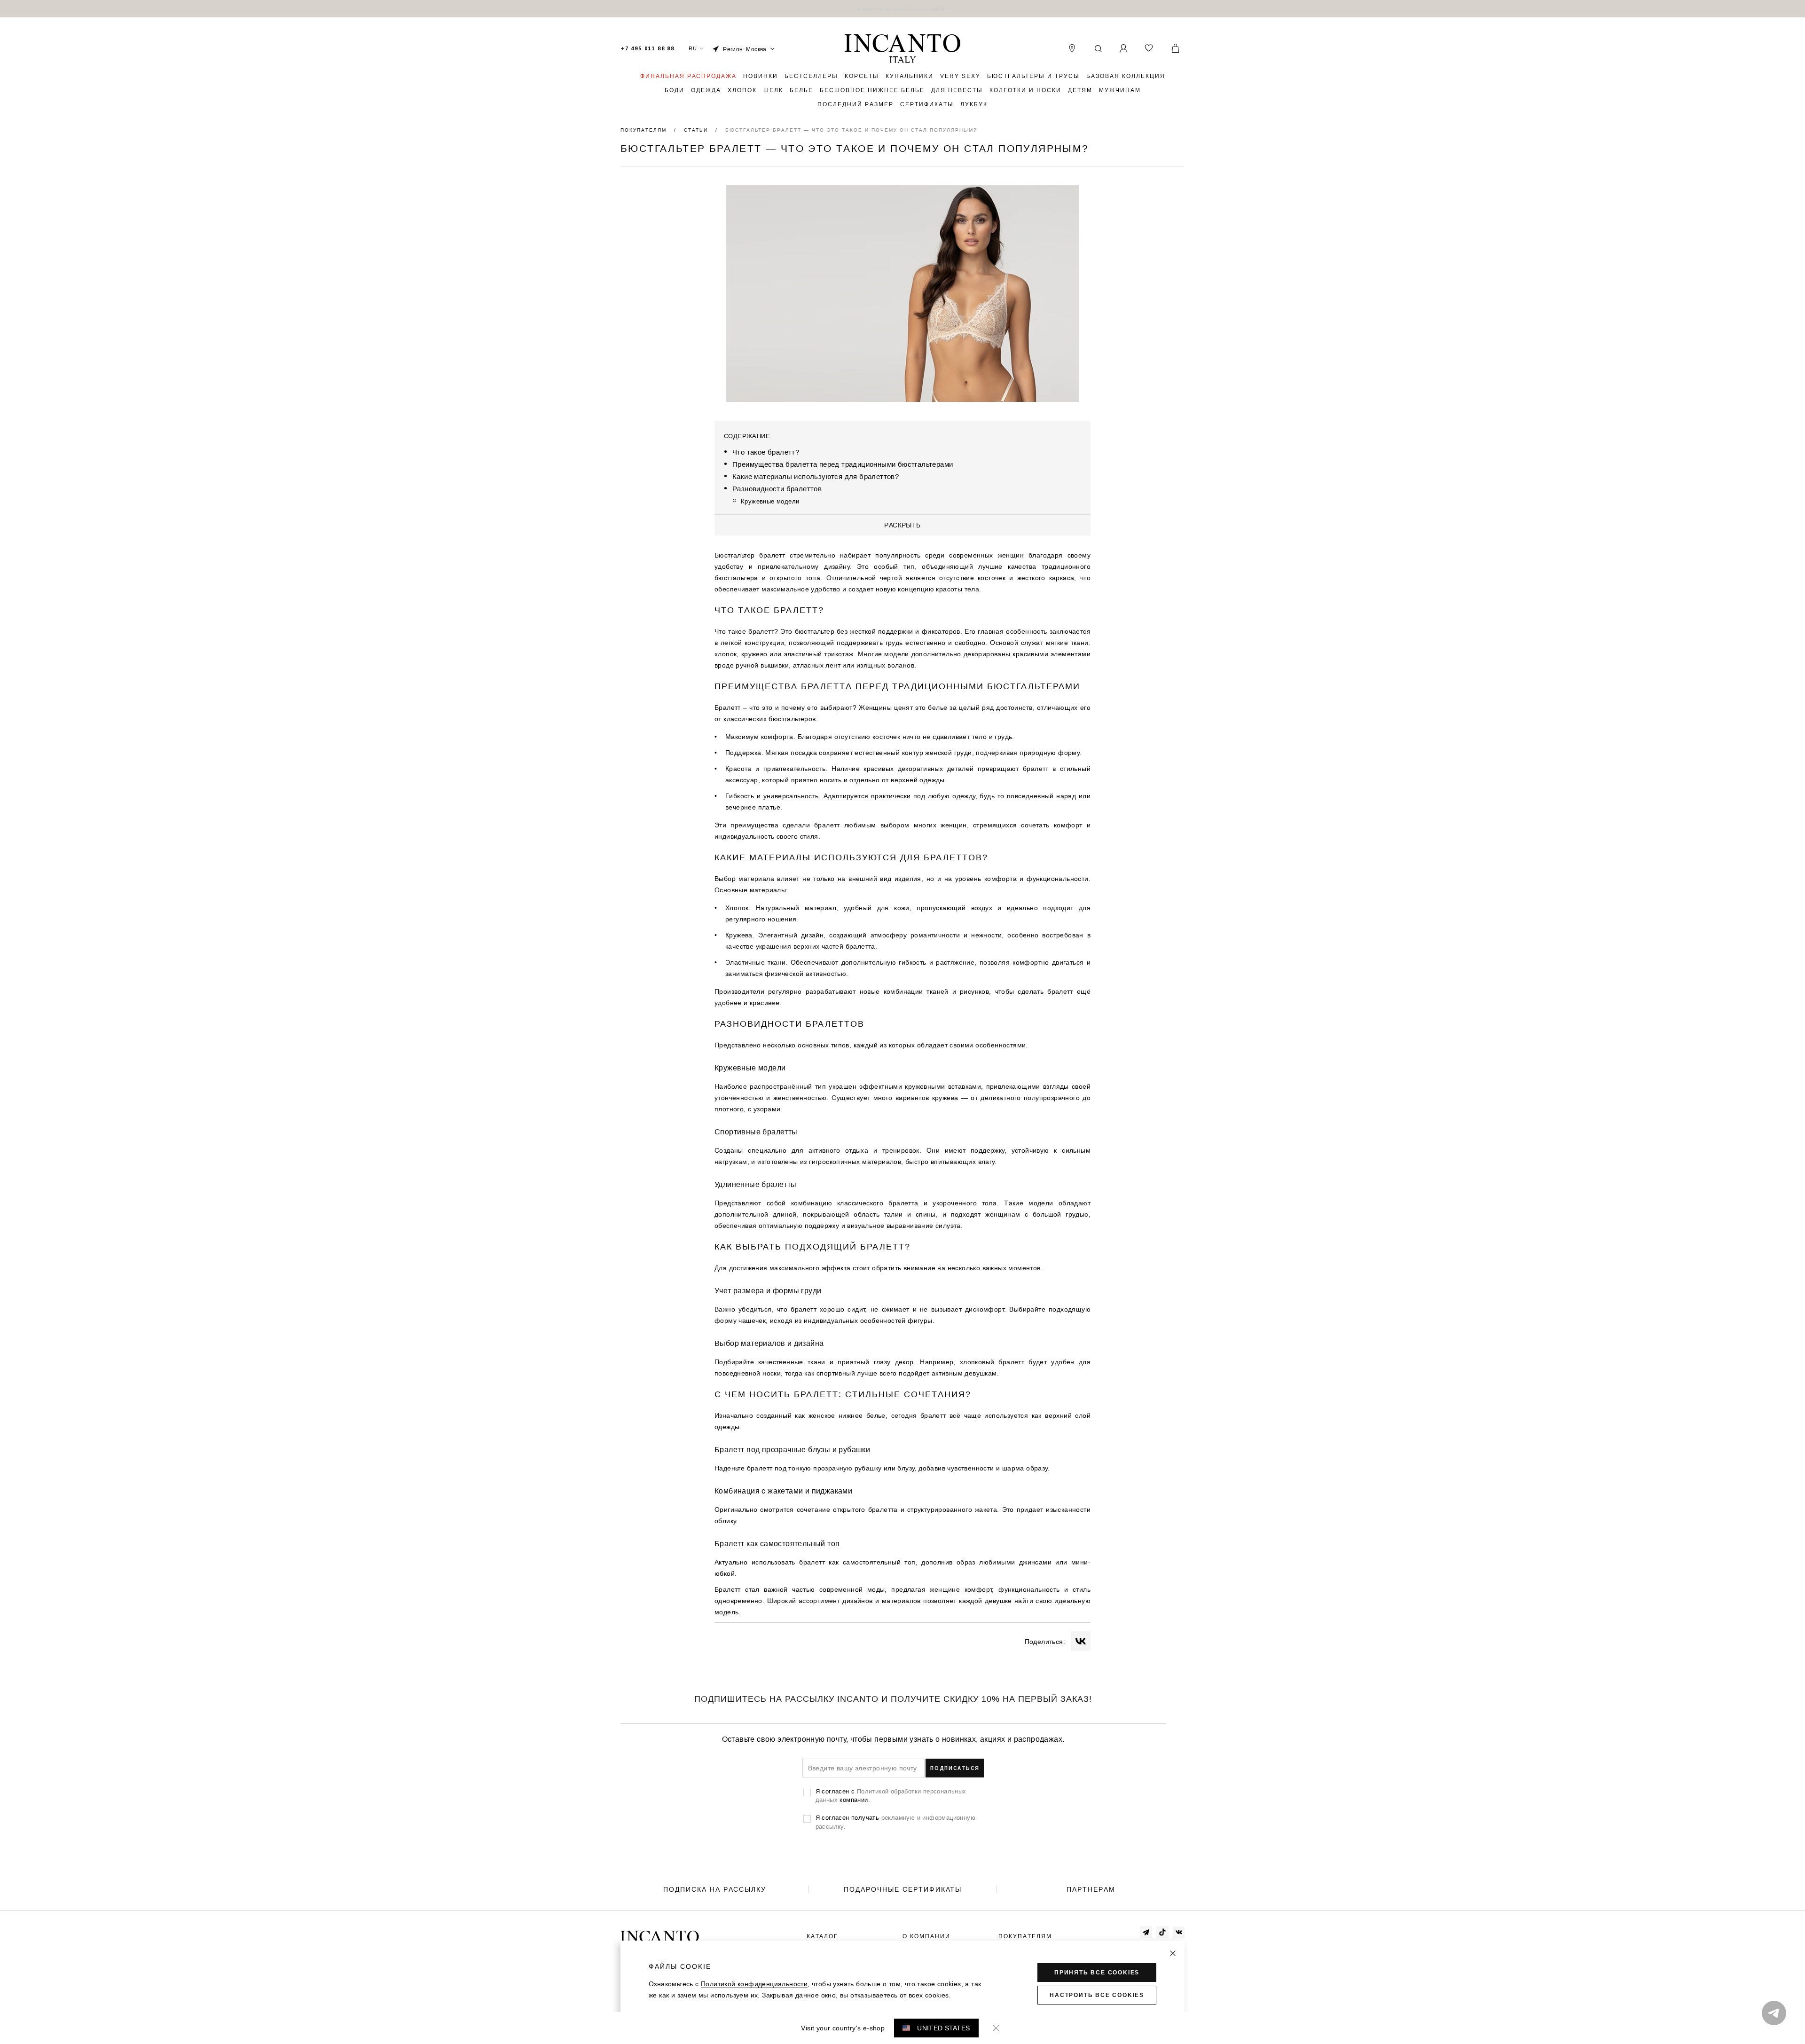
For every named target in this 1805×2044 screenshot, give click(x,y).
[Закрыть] (1173, 1953)
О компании (926, 1936)
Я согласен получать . (895, 1822)
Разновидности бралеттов (777, 489)
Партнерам (1091, 1889)
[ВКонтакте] (1081, 1641)
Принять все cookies (1097, 1973)
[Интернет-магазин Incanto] (902, 49)
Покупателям (645, 130)
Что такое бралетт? (766, 452)
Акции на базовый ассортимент (902, 9)
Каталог (822, 1936)
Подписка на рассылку (715, 1889)
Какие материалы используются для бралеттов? (816, 476)
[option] (902, 9)
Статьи (697, 130)
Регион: (745, 49)
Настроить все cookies (1097, 1995)
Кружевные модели (770, 501)
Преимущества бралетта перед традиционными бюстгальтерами (843, 464)
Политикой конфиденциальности (754, 1984)
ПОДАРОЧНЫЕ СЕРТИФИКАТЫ (903, 1889)
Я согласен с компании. (891, 1795)
